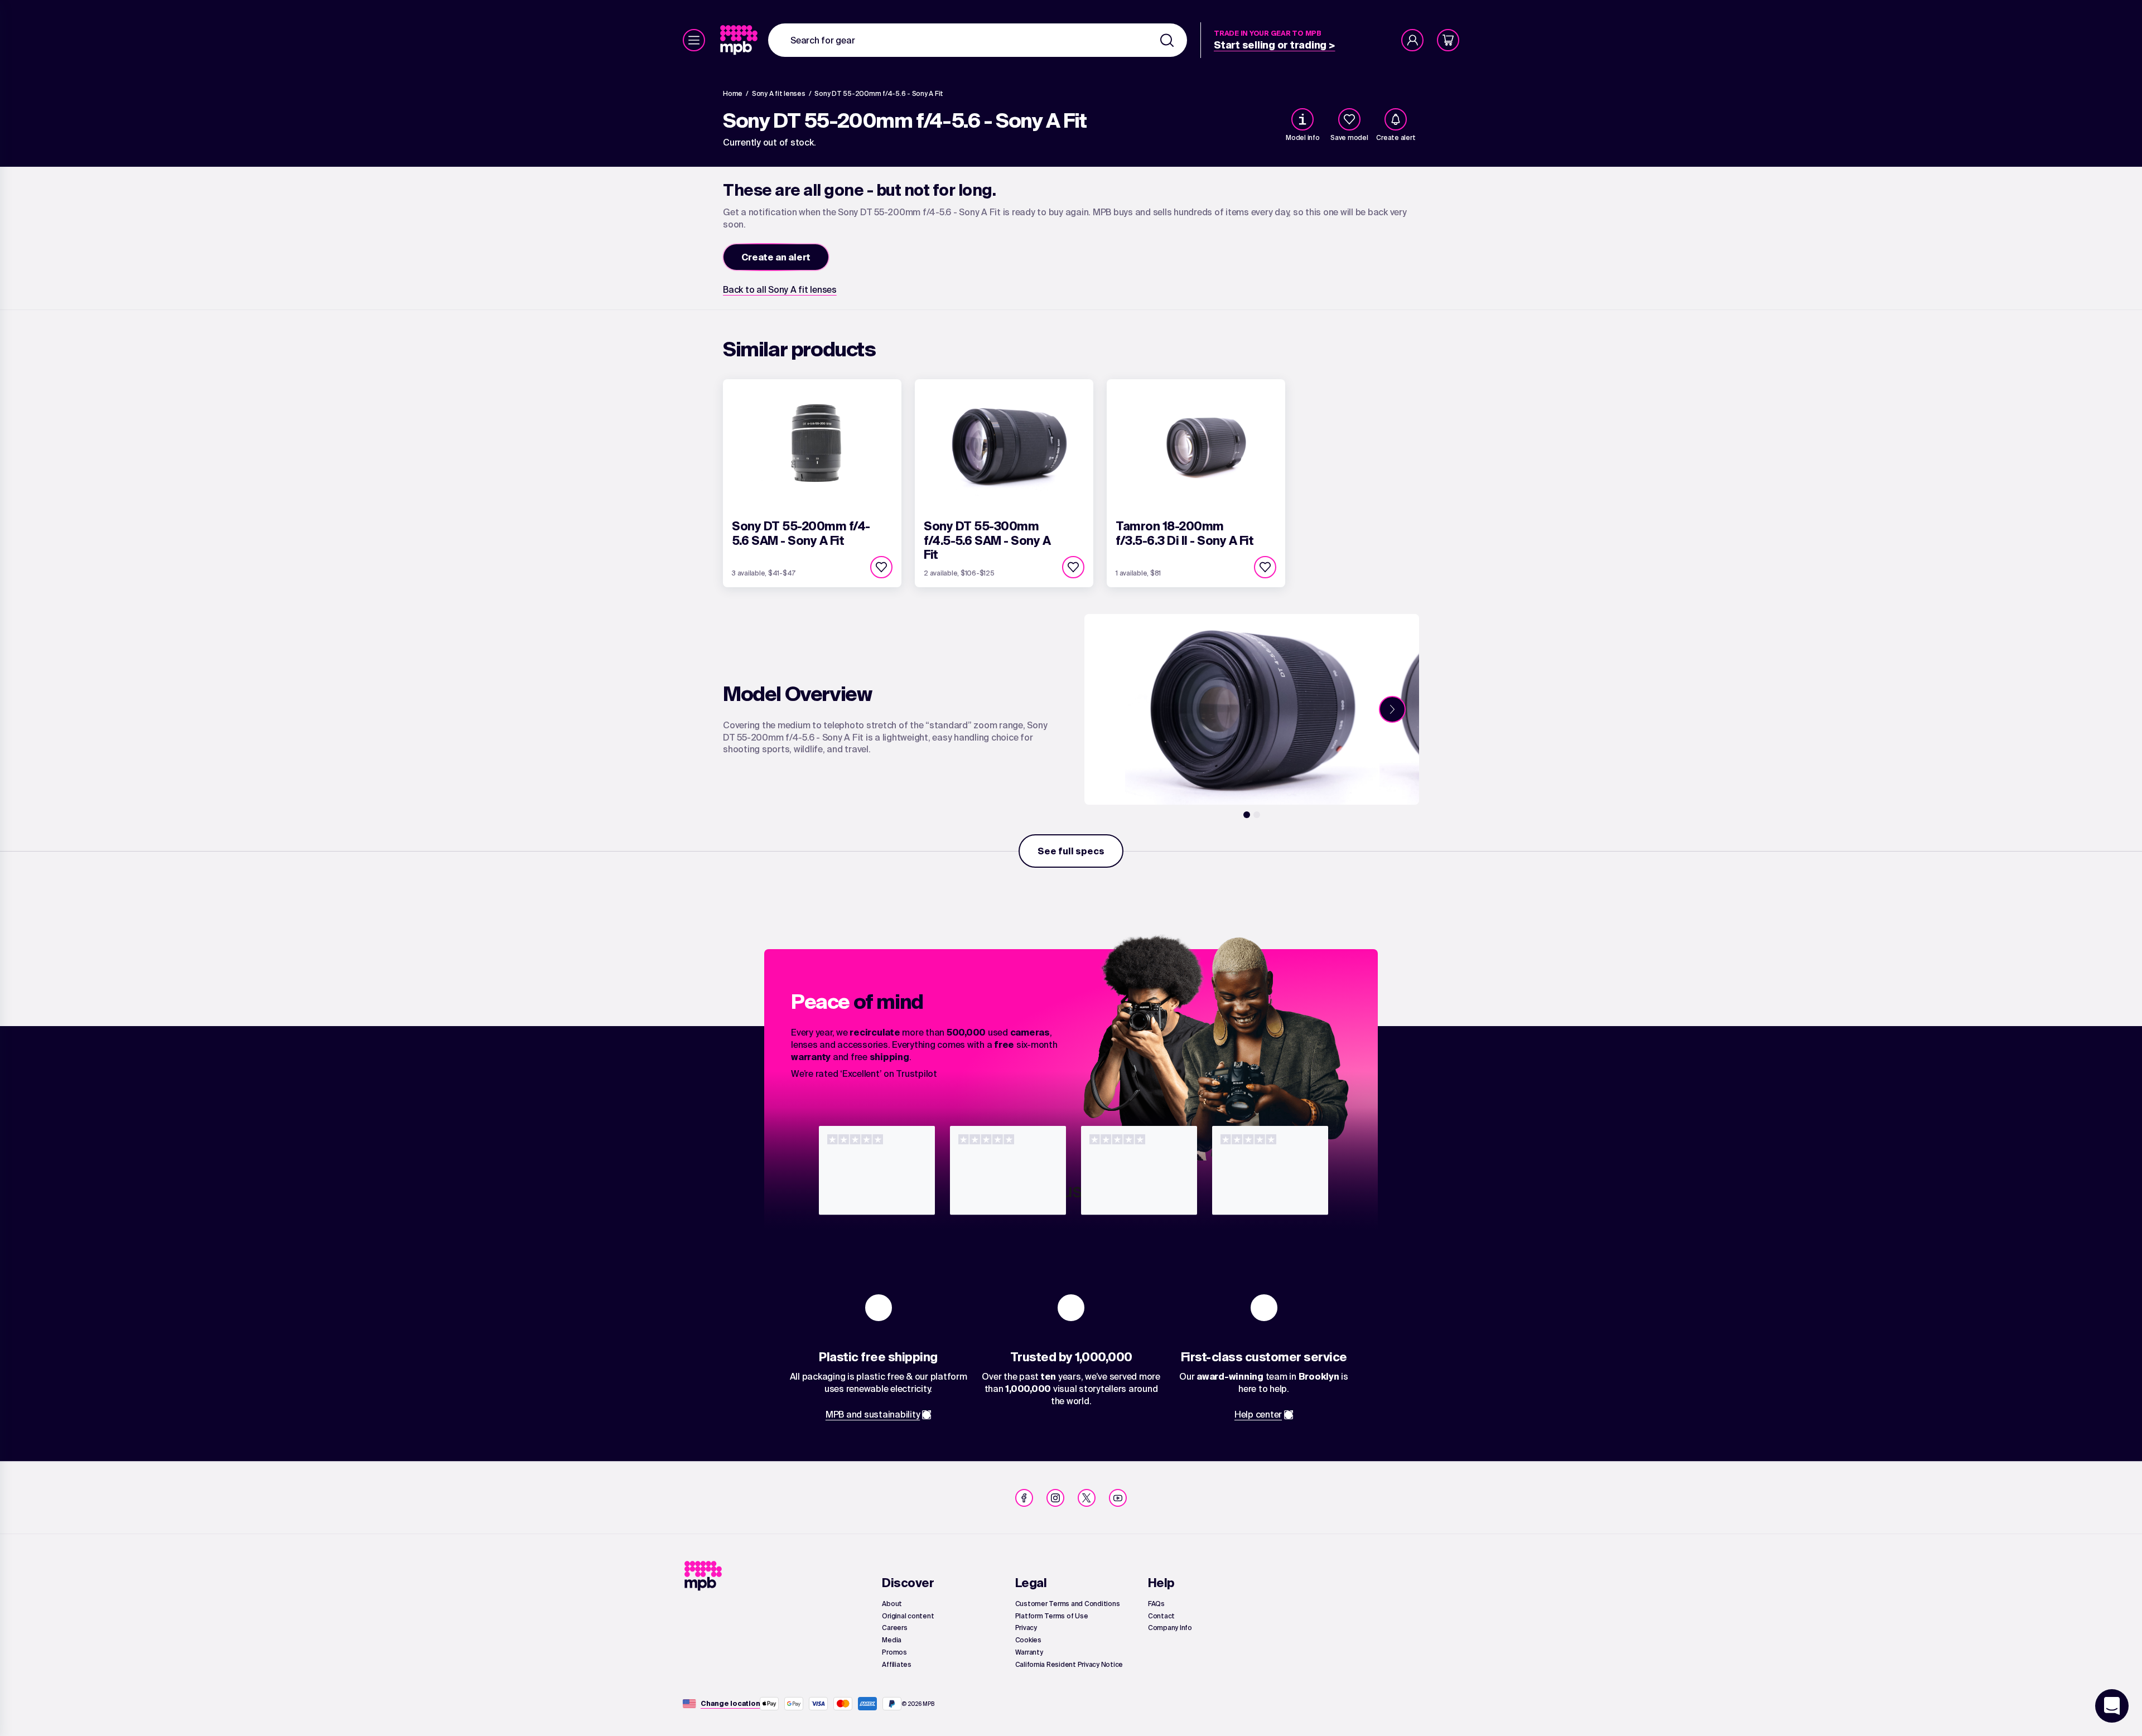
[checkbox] (1349, 119)
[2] (1257, 815)
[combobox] (978, 40)
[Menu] (694, 40)
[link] (740, 40)
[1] (1247, 815)
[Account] (1412, 40)
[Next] (1392, 709)
